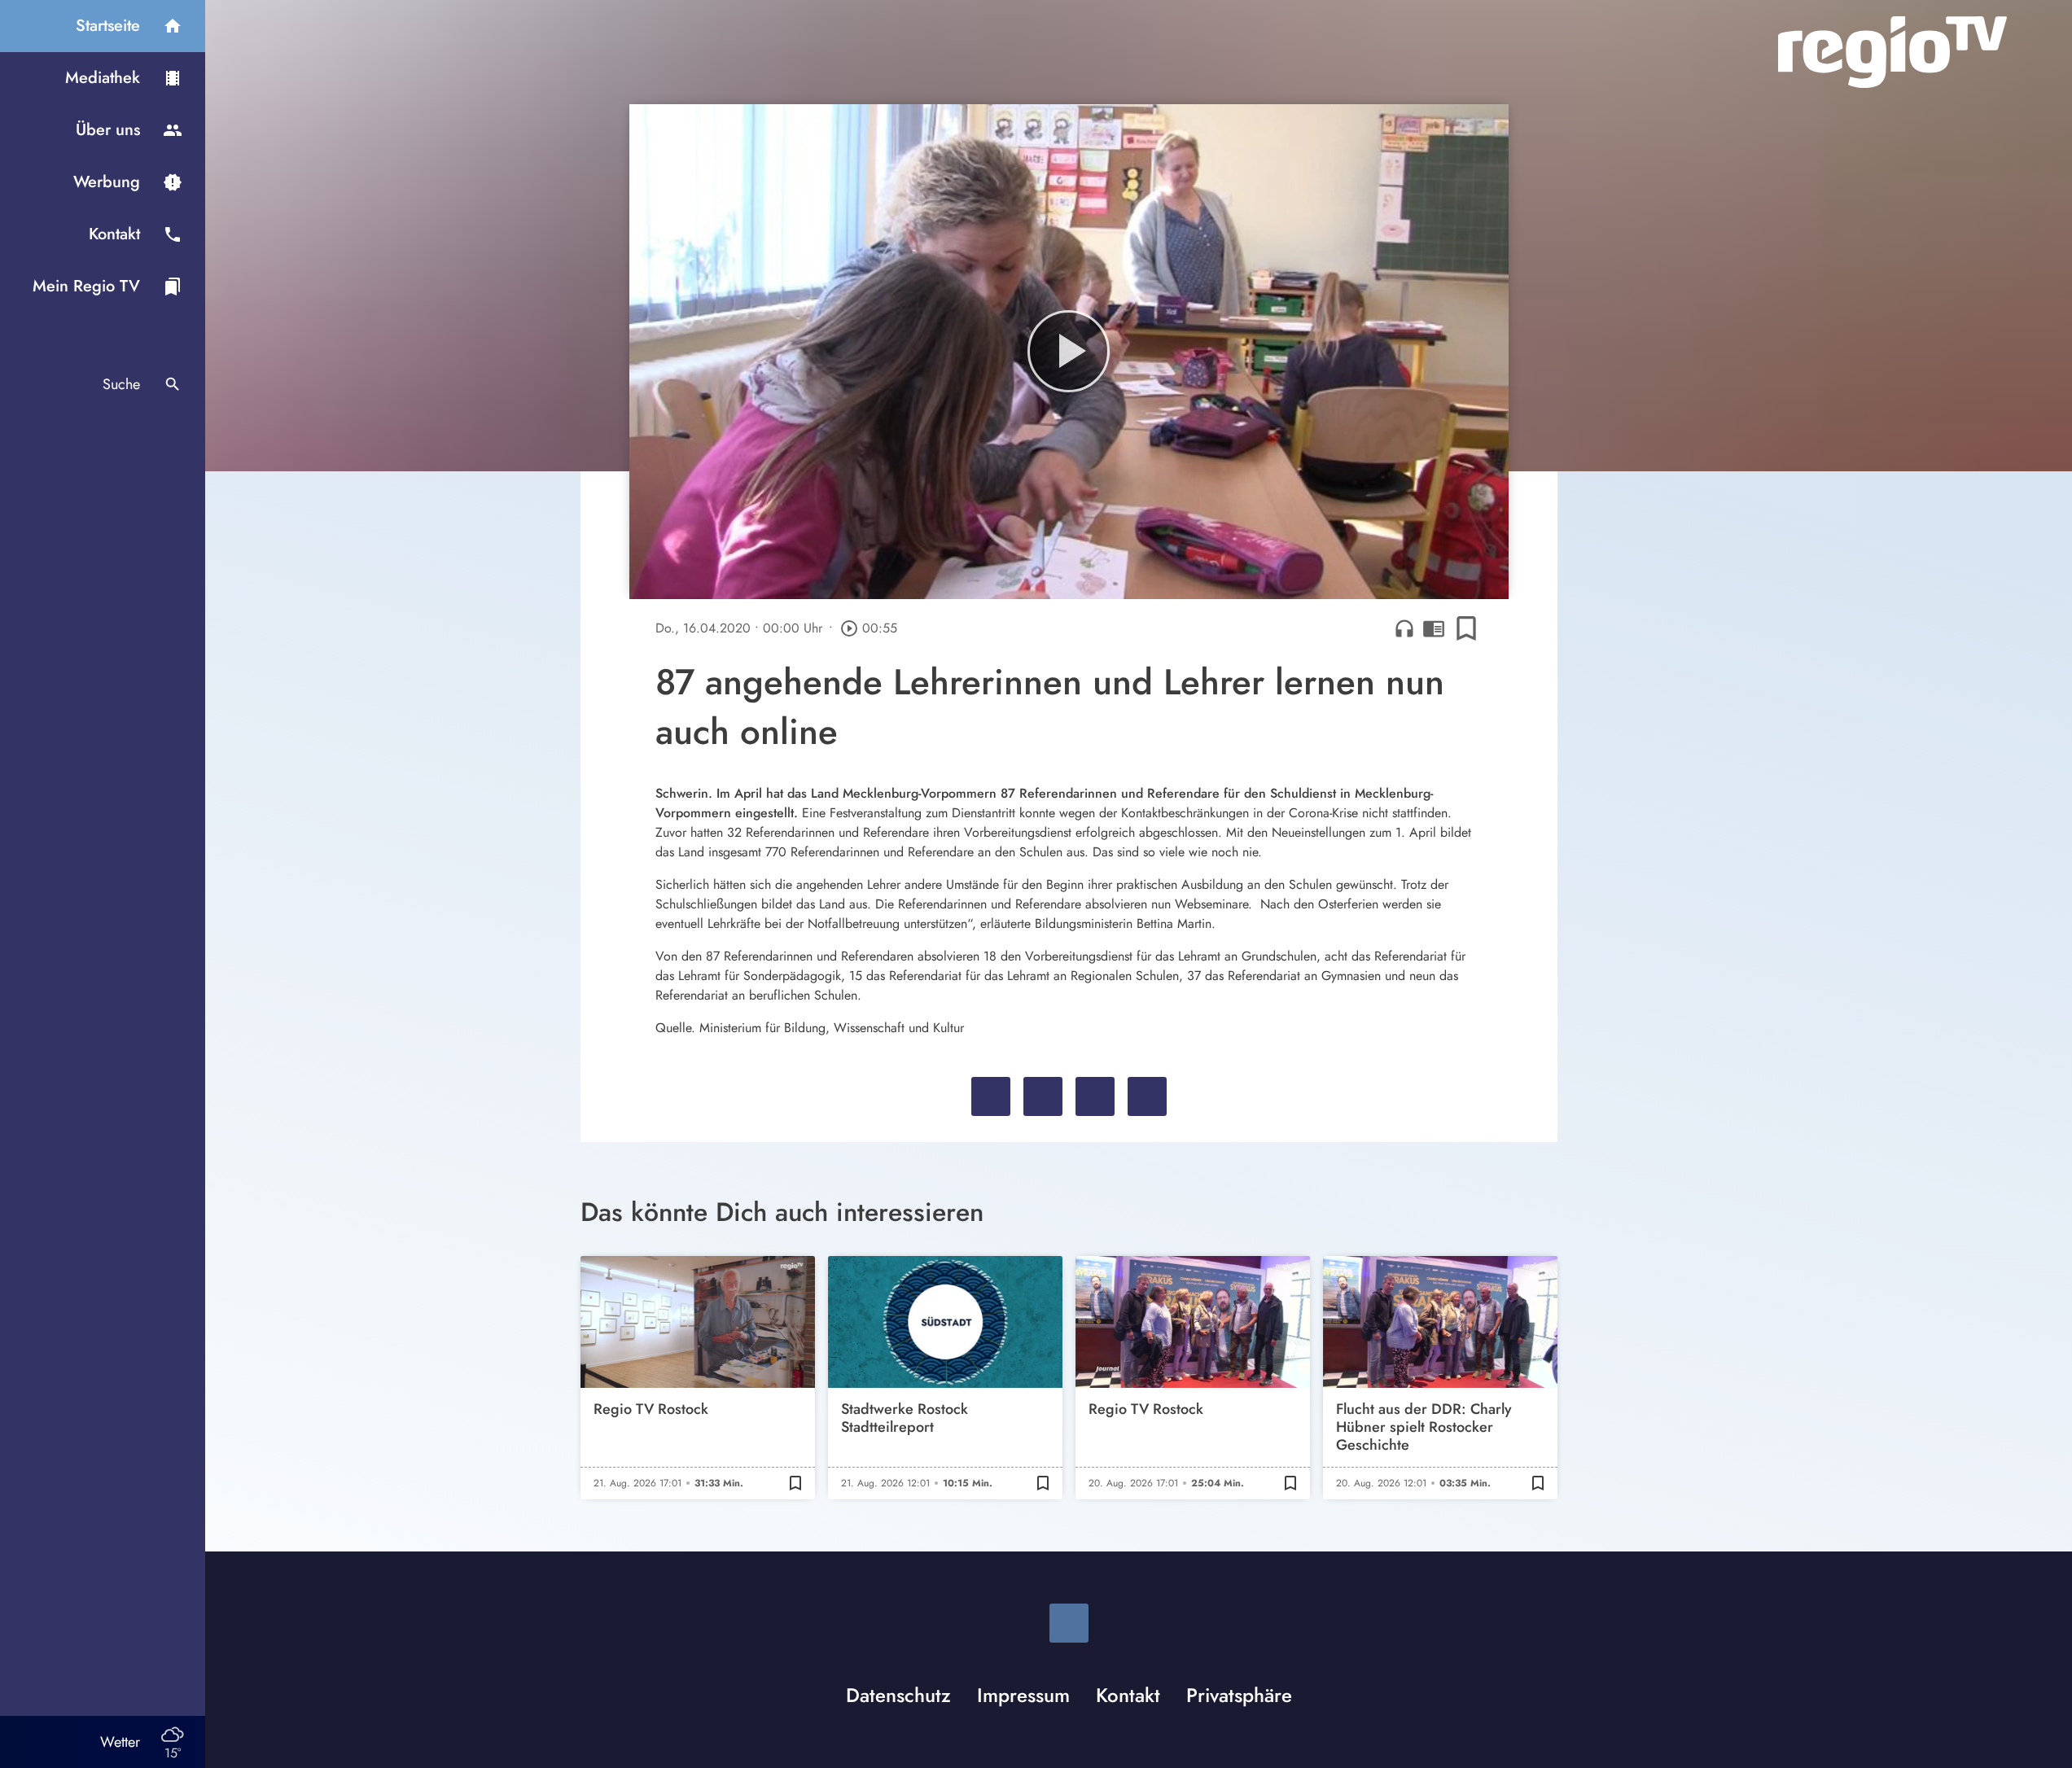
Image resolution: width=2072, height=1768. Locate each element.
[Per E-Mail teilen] (1147, 1096)
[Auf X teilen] (1043, 1096)
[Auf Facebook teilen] (991, 1096)
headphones (1404, 628)
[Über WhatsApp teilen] (1095, 1096)
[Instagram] (1069, 1623)
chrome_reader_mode (1434, 628)
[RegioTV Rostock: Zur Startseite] (1892, 52)
